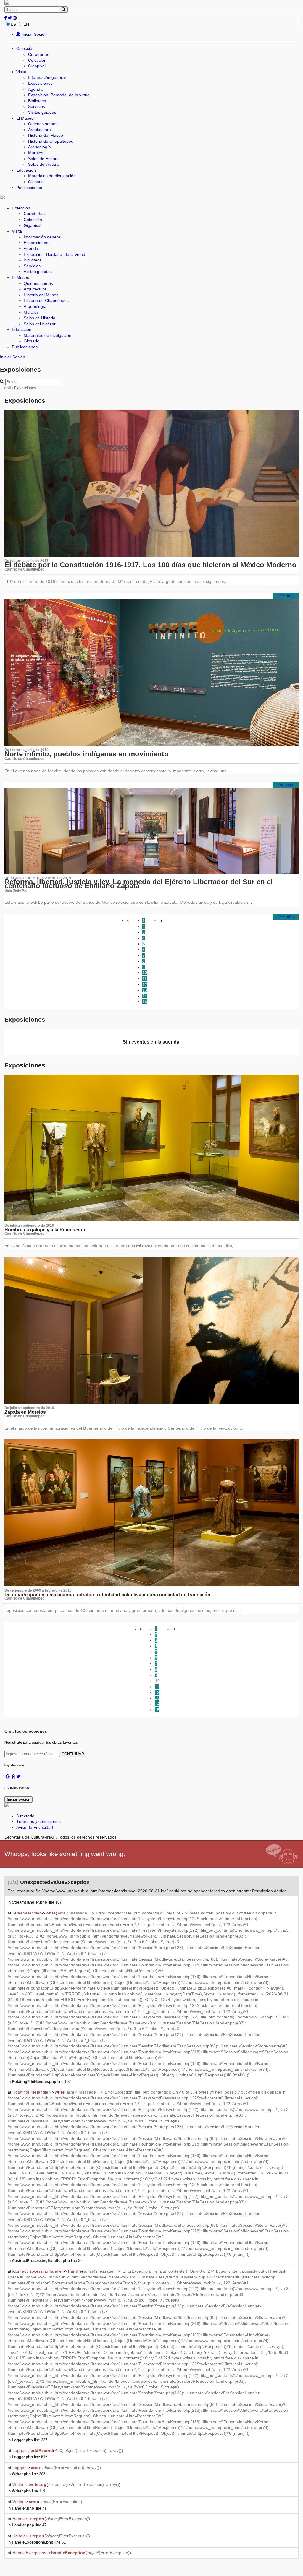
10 (145, 973)
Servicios (37, 106)
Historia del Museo (46, 135)
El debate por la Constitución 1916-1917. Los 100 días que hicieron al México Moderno (150, 565)
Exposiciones (40, 83)
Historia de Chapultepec (51, 141)
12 (145, 984)
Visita (21, 72)
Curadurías (39, 54)
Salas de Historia (44, 159)
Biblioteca (37, 101)
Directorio (25, 1816)
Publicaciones (29, 188)
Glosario (36, 182)
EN (26, 24)
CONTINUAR (73, 1754)
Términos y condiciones (38, 1821)
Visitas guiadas (42, 112)
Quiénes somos (43, 124)
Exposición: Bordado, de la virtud (59, 95)
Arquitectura (40, 130)
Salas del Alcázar (44, 164)
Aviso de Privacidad (35, 1827)
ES (13, 24)
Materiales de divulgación (52, 176)
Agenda (35, 89)
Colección (25, 48)
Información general (47, 77)
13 (145, 990)
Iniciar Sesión (34, 34)
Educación (26, 170)
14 (145, 996)
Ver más (286, 596)
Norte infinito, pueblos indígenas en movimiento (87, 754)
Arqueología (40, 147)
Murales (36, 153)
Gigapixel (37, 66)
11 (145, 979)
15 (145, 1002)
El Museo (25, 118)
